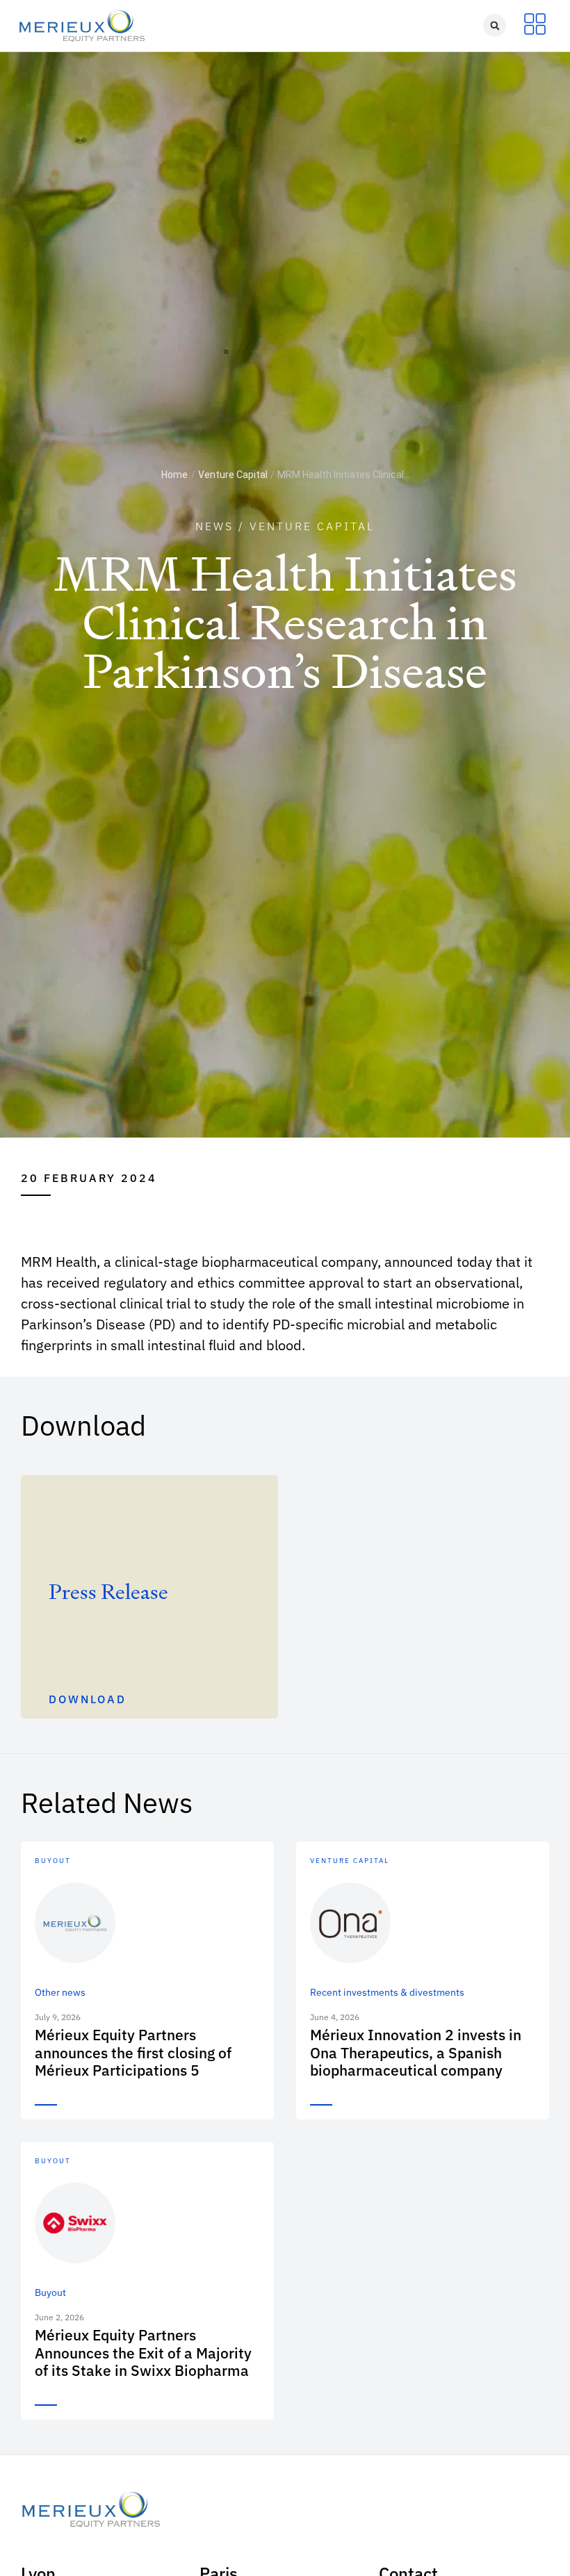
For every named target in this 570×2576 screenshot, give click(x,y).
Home (174, 475)
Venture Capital (233, 475)
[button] (495, 25)
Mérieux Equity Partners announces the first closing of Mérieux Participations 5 (133, 2052)
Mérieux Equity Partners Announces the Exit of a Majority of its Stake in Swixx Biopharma (143, 2352)
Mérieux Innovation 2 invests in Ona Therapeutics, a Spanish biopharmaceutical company (416, 2052)
